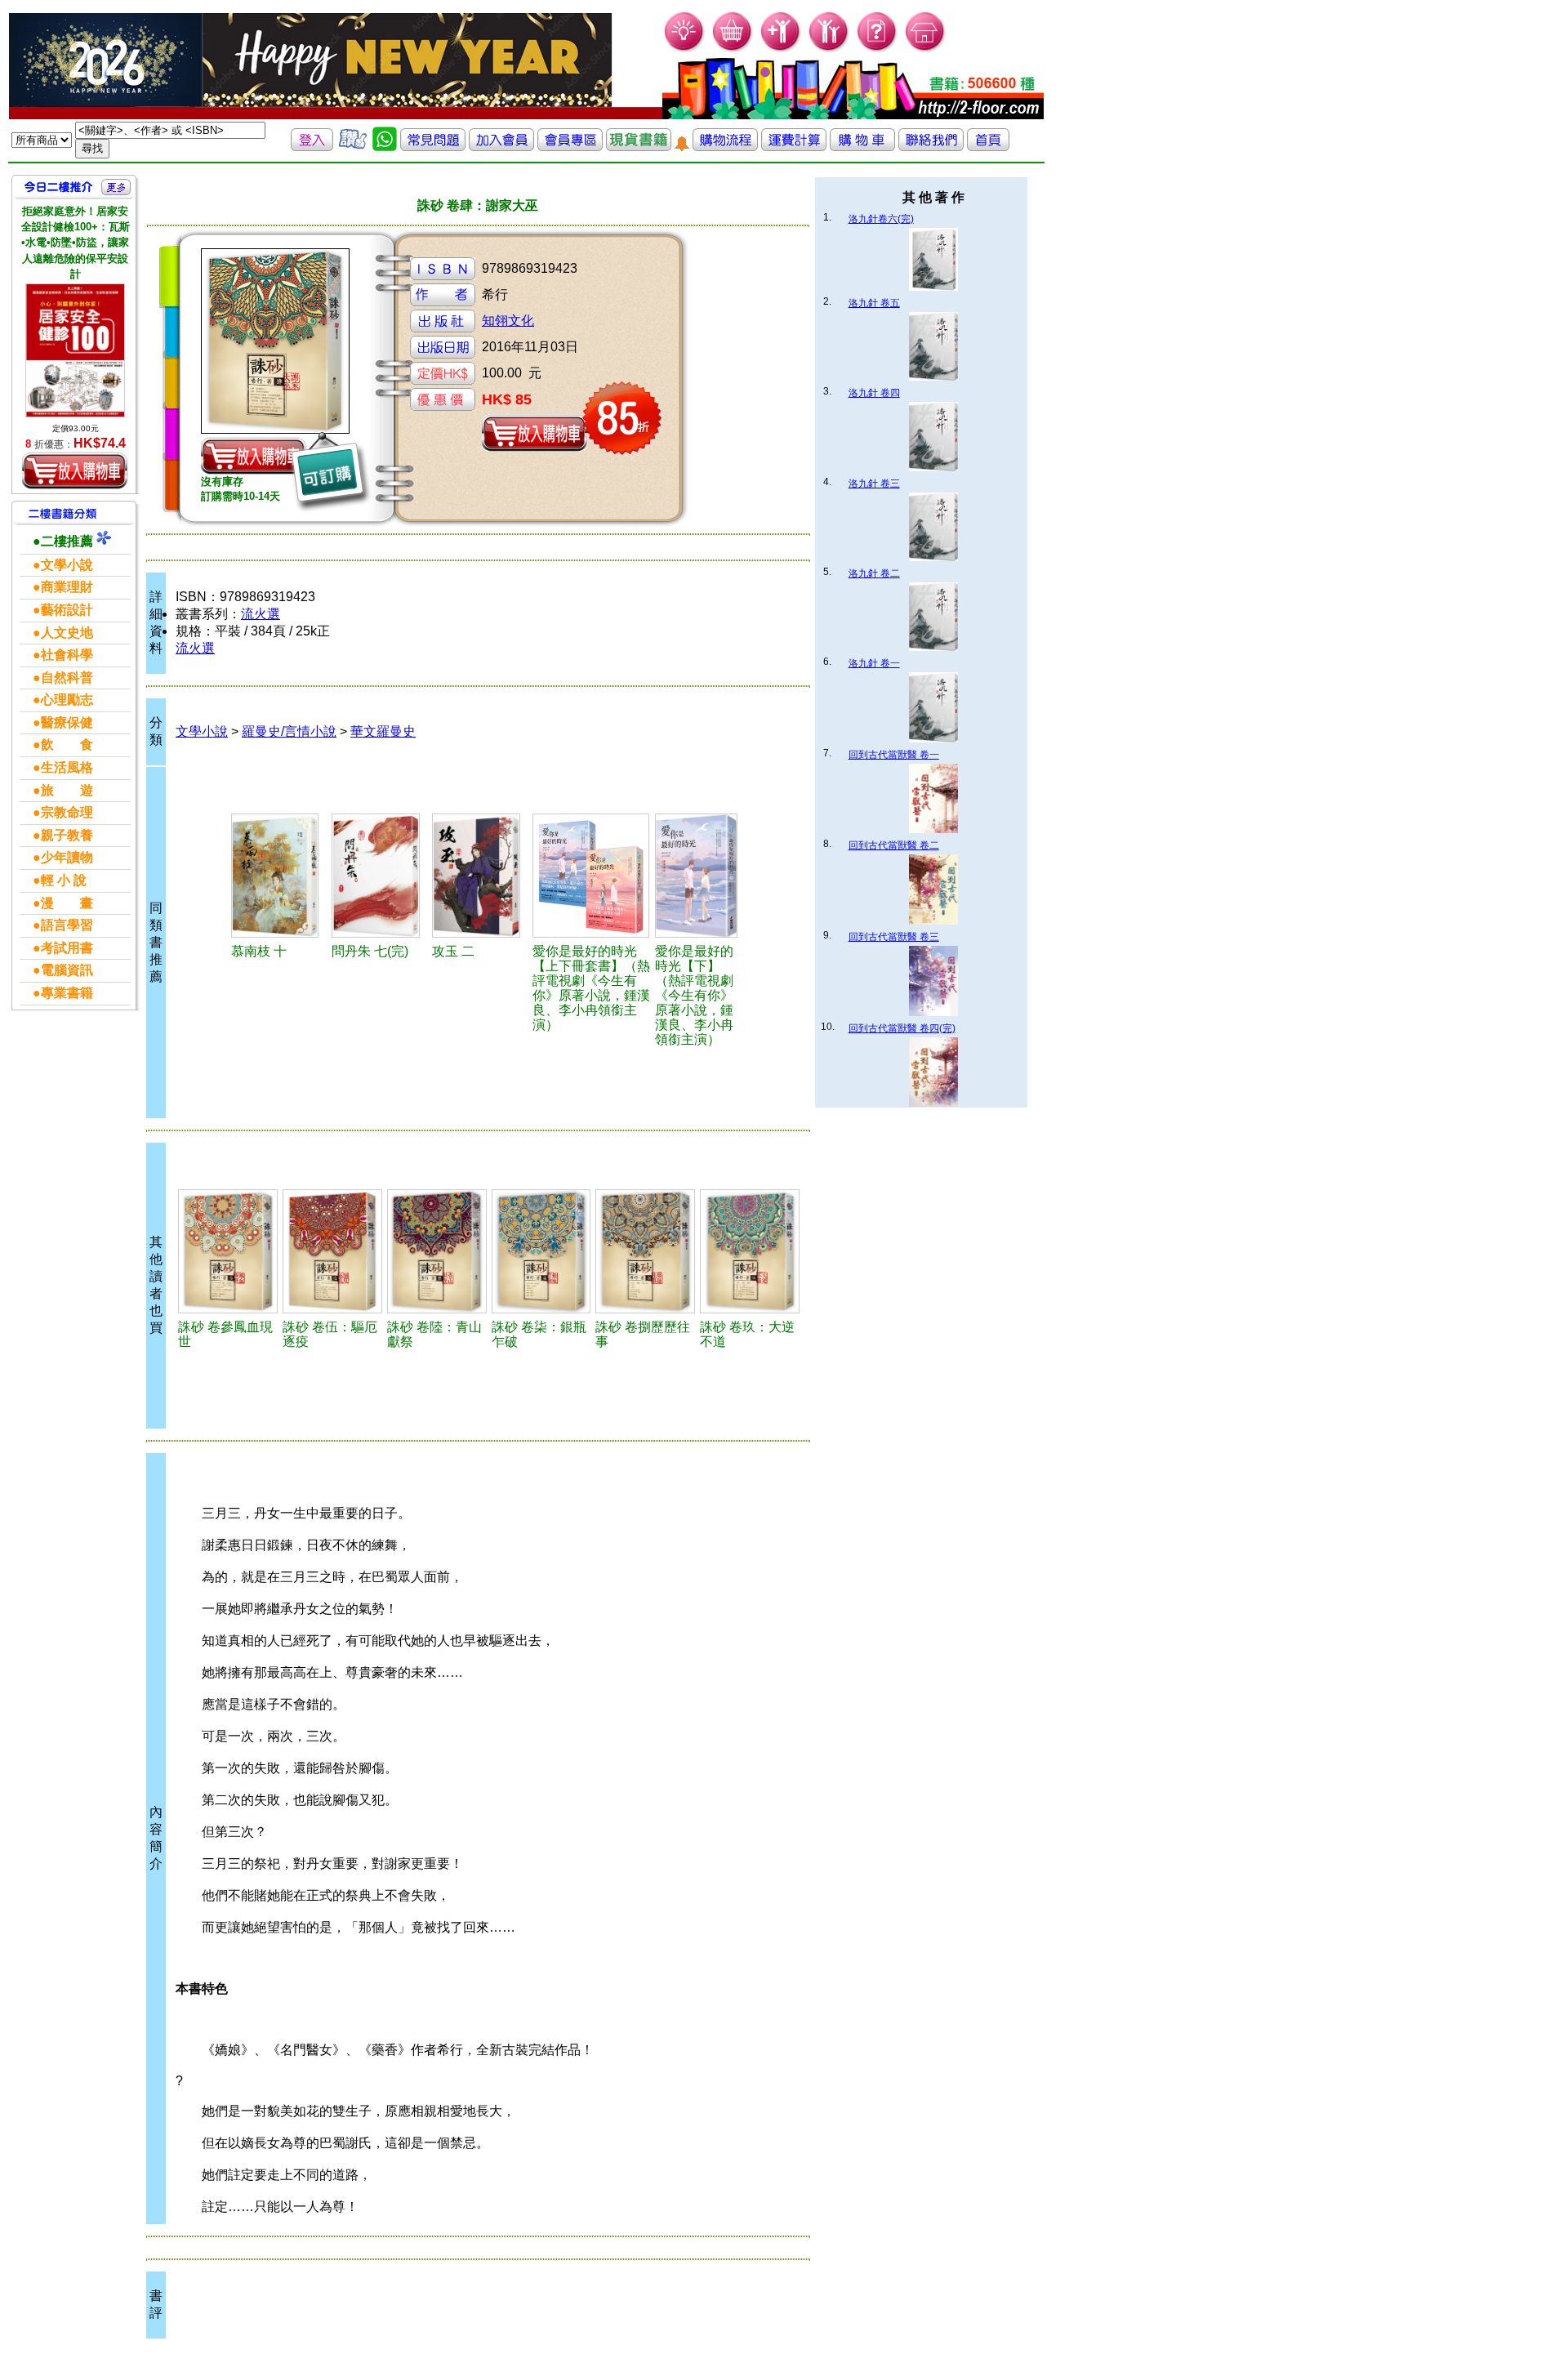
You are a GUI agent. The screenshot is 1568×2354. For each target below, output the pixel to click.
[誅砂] (228, 1251)
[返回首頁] (988, 147)
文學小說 (202, 731)
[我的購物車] (733, 49)
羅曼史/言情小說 (289, 731)
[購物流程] (725, 147)
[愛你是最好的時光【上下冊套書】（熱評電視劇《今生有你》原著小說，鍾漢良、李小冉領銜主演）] (592, 876)
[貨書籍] (639, 147)
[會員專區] (570, 147)
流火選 (261, 614)
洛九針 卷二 (874, 573)
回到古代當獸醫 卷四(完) (902, 1028)
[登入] (312, 147)
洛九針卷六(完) (881, 219)
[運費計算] (794, 147)
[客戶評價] (353, 147)
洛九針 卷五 (874, 303)
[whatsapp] (385, 147)
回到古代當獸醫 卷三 (894, 937)
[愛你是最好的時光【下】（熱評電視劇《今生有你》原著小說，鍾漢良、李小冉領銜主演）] (700, 876)
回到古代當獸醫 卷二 (894, 845)
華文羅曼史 (383, 731)
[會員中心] (829, 49)
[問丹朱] (379, 876)
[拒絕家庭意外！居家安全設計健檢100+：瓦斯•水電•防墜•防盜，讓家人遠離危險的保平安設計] (75, 350)
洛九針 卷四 (874, 393)
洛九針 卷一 (874, 663)
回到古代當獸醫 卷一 (894, 755)
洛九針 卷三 (874, 484)
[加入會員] (781, 49)
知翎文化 (508, 321)
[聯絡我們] (931, 147)
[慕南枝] (279, 876)
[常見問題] (878, 49)
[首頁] (926, 49)
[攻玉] (480, 876)
